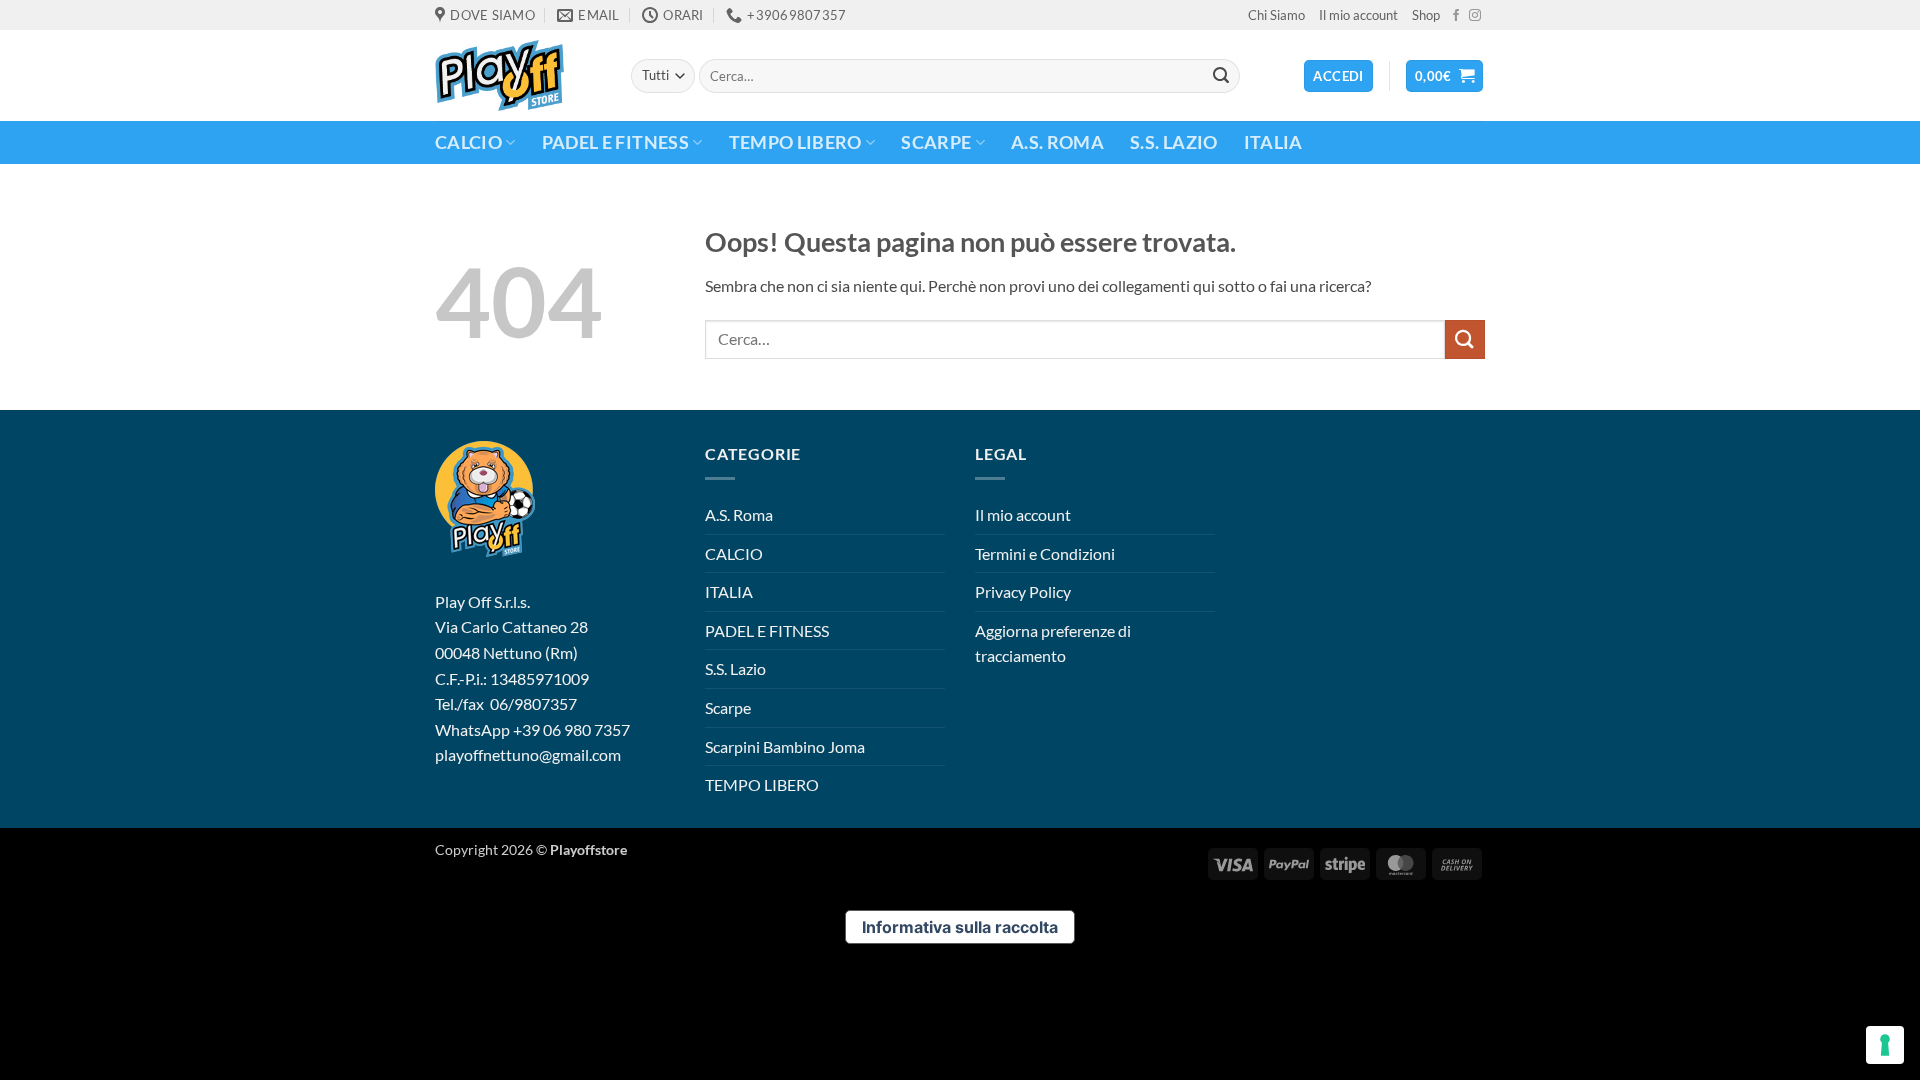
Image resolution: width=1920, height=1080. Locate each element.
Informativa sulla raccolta (960, 927)
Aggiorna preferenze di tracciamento (1053, 643)
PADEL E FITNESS (615, 142)
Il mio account (1358, 15)
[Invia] (1221, 76)
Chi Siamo (1276, 15)
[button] (1445, 76)
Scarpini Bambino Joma (785, 746)
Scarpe (936, 142)
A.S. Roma (1057, 142)
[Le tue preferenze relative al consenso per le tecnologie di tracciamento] (1885, 1045)
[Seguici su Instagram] (1475, 16)
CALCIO (468, 142)
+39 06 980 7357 (571, 729)
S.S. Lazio (1174, 142)
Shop (1426, 15)
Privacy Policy (1023, 591)
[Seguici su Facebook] (1456, 16)
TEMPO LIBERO (795, 142)
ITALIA (1273, 142)
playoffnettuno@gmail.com (528, 754)
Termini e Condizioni (1045, 553)
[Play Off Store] (518, 75)
